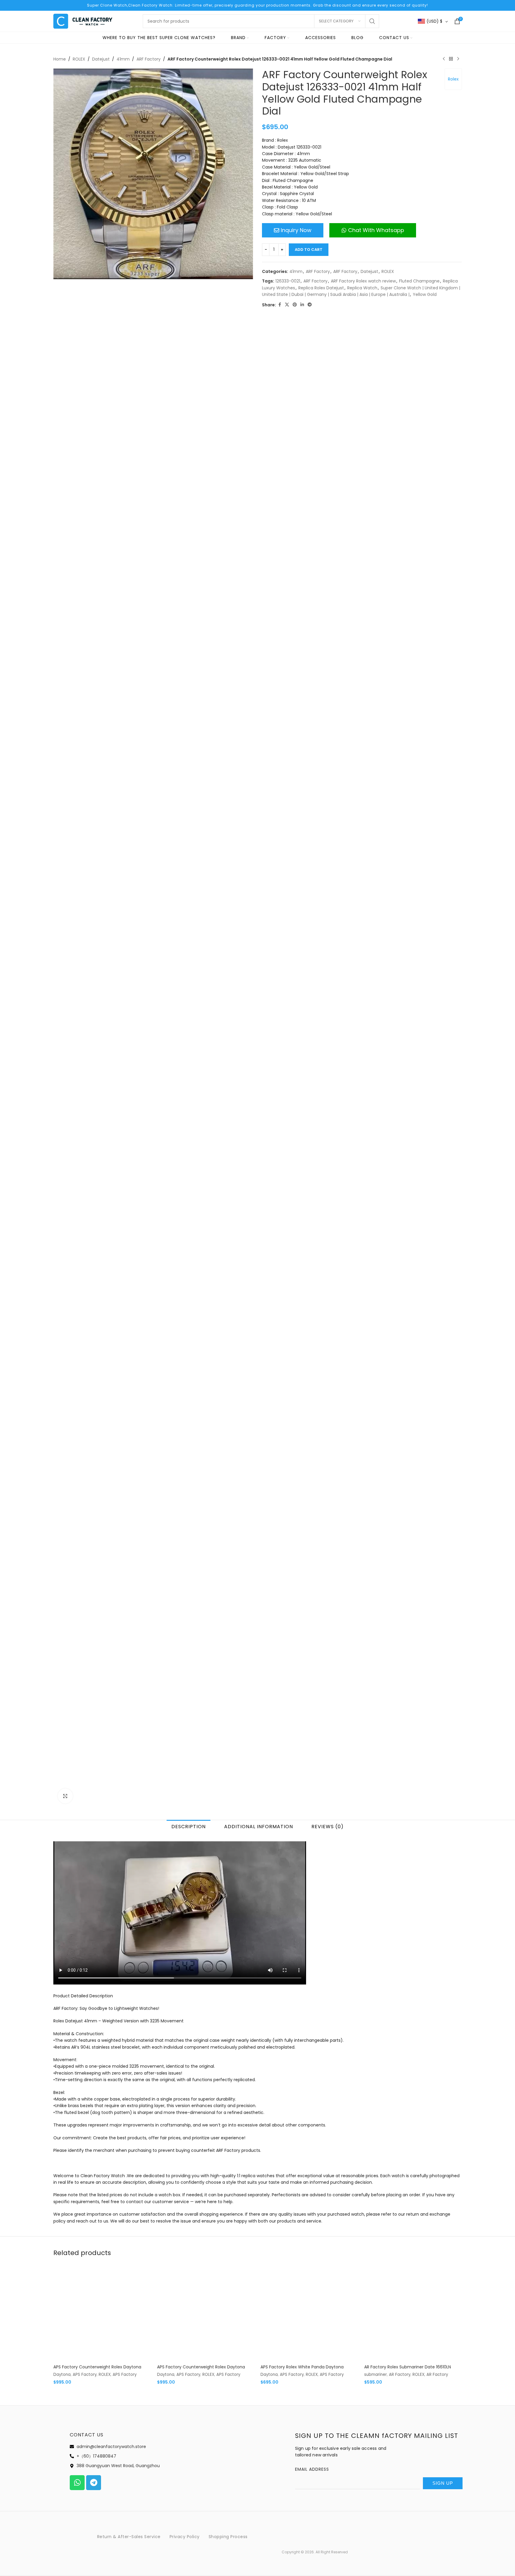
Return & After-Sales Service (129, 2262)
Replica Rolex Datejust (321, 288)
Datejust (101, 59)
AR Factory (400, 2099)
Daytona (62, 2099)
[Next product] (458, 59)
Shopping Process (228, 2262)
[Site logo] (83, 21)
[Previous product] (444, 59)
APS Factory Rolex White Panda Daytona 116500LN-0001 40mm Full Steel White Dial (304, 2095)
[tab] (189, 1553)
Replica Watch (362, 288)
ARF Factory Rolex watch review (363, 281)
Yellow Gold (425, 294)
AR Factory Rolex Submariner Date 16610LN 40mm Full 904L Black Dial (408, 2095)
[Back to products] (451, 59)
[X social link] (287, 305)
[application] (180, 1640)
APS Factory (85, 2099)
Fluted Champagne (419, 281)
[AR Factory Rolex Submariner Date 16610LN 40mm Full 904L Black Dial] (413, 2038)
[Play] (61, 1709)
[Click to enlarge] (65, 1523)
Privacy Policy (185, 2262)
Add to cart (309, 250)
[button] (180, 1640)
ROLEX (79, 59)
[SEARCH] (372, 21)
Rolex (453, 79)
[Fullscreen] (298, 1709)
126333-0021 (288, 281)
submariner (376, 2099)
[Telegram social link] (310, 305)
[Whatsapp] (77, 2208)
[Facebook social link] (280, 305)
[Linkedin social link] (302, 305)
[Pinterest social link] (295, 305)
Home (60, 59)
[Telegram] (94, 2208)
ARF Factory (149, 59)
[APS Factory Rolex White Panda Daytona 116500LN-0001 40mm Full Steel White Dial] (309, 2038)
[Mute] (289, 1709)
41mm (123, 59)
